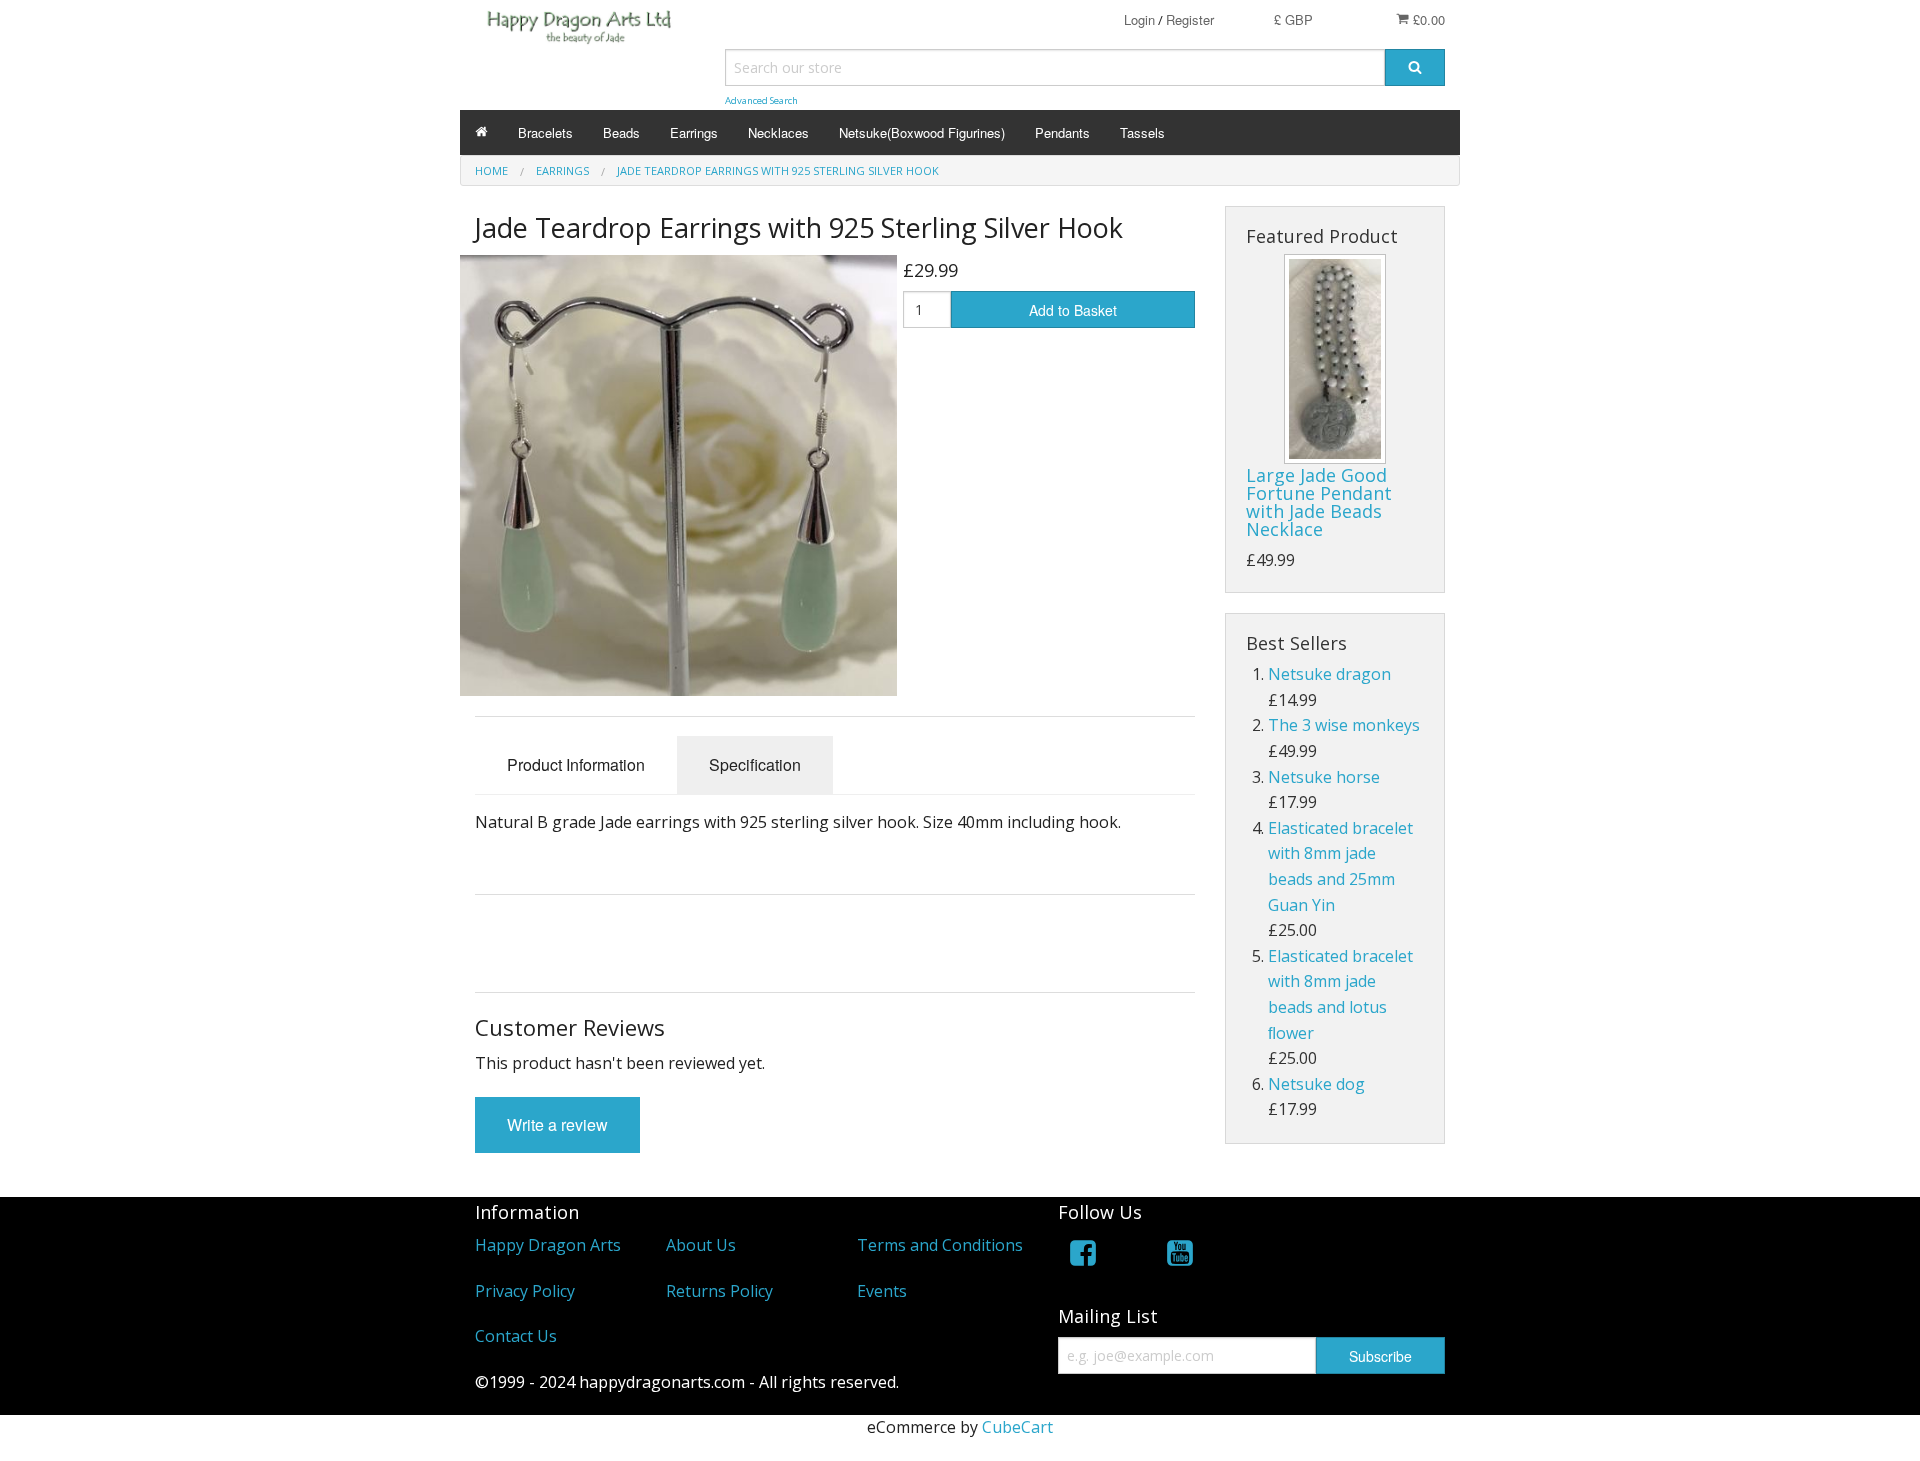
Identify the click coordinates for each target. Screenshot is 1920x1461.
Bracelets (545, 132)
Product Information (576, 764)
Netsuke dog (1316, 1084)
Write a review (557, 1124)
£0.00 (1427, 19)
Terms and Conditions (940, 1245)
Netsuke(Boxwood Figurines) (922, 132)
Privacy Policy (525, 1291)
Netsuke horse (1324, 777)
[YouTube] (1180, 1256)
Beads (621, 132)
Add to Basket (1073, 310)
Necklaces (778, 132)
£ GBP (1293, 19)
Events (882, 1291)
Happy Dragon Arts (548, 1245)
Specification (755, 764)
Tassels (1142, 132)
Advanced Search (761, 100)
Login (1139, 19)
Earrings (694, 132)
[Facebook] (1083, 1256)
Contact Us (516, 1336)
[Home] (481, 132)
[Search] (1415, 67)
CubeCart (1017, 1427)
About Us (701, 1245)
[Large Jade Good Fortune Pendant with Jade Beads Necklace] (1335, 359)
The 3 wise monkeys (1344, 725)
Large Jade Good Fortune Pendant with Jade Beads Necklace (1319, 502)
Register (1190, 19)
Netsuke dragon (1329, 674)
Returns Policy (719, 1291)
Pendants (1062, 132)
